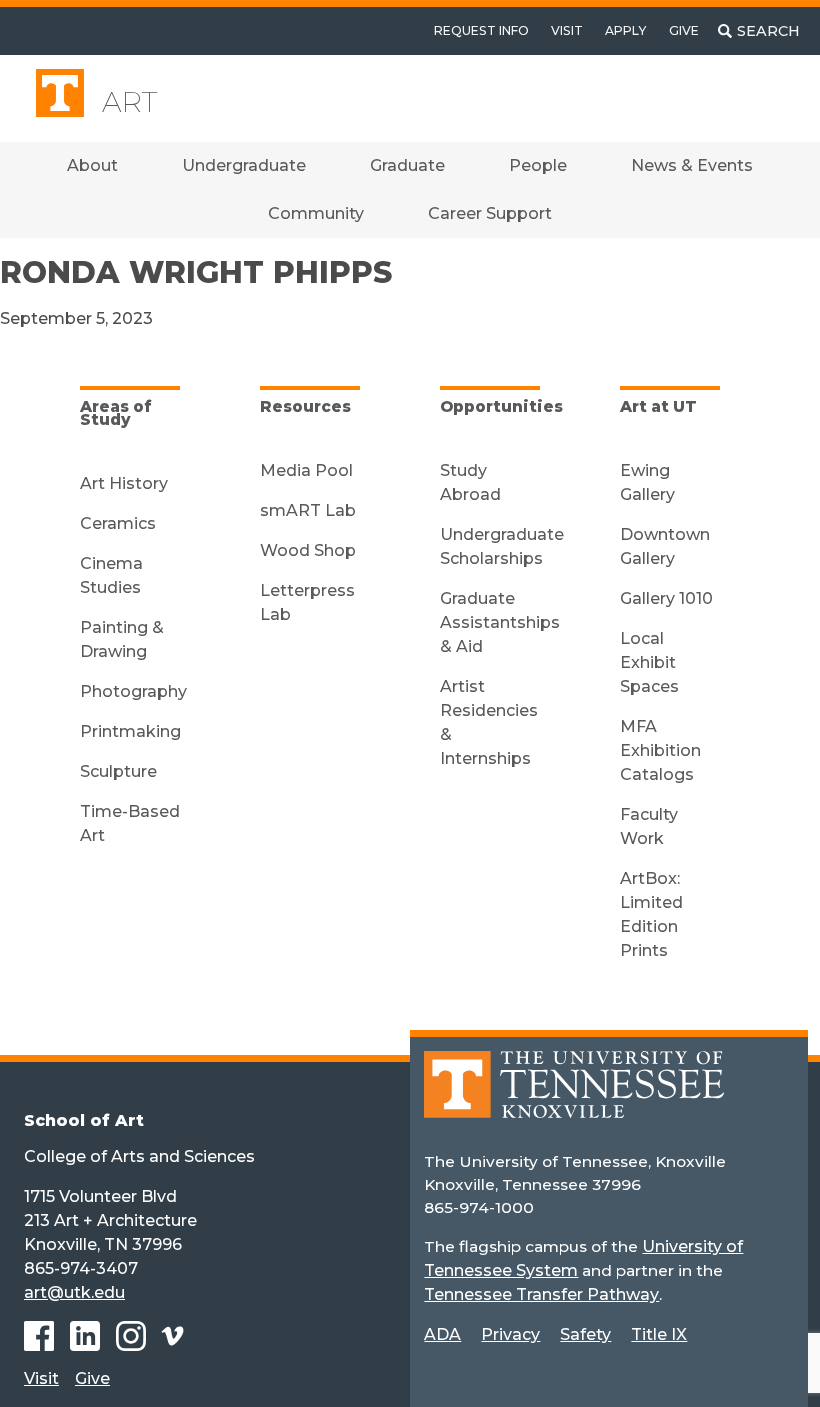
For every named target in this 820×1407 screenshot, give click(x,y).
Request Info (481, 30)
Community (316, 213)
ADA (442, 1334)
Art (129, 102)
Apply (625, 30)
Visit (567, 30)
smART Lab (308, 510)
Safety (585, 1334)
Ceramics (118, 523)
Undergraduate (244, 165)
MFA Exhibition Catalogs (660, 750)
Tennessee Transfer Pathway (541, 1294)
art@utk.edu (74, 1292)
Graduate (407, 165)
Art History (124, 483)
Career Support (490, 213)
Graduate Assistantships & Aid (500, 622)
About (92, 165)
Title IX (659, 1334)
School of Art (84, 1120)
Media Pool (306, 470)
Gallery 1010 (666, 598)
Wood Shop (308, 550)
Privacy (510, 1334)
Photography (133, 691)
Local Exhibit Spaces (649, 662)
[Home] (574, 1098)
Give (684, 30)
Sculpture (118, 771)
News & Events (692, 165)
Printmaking (130, 731)
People (538, 165)
